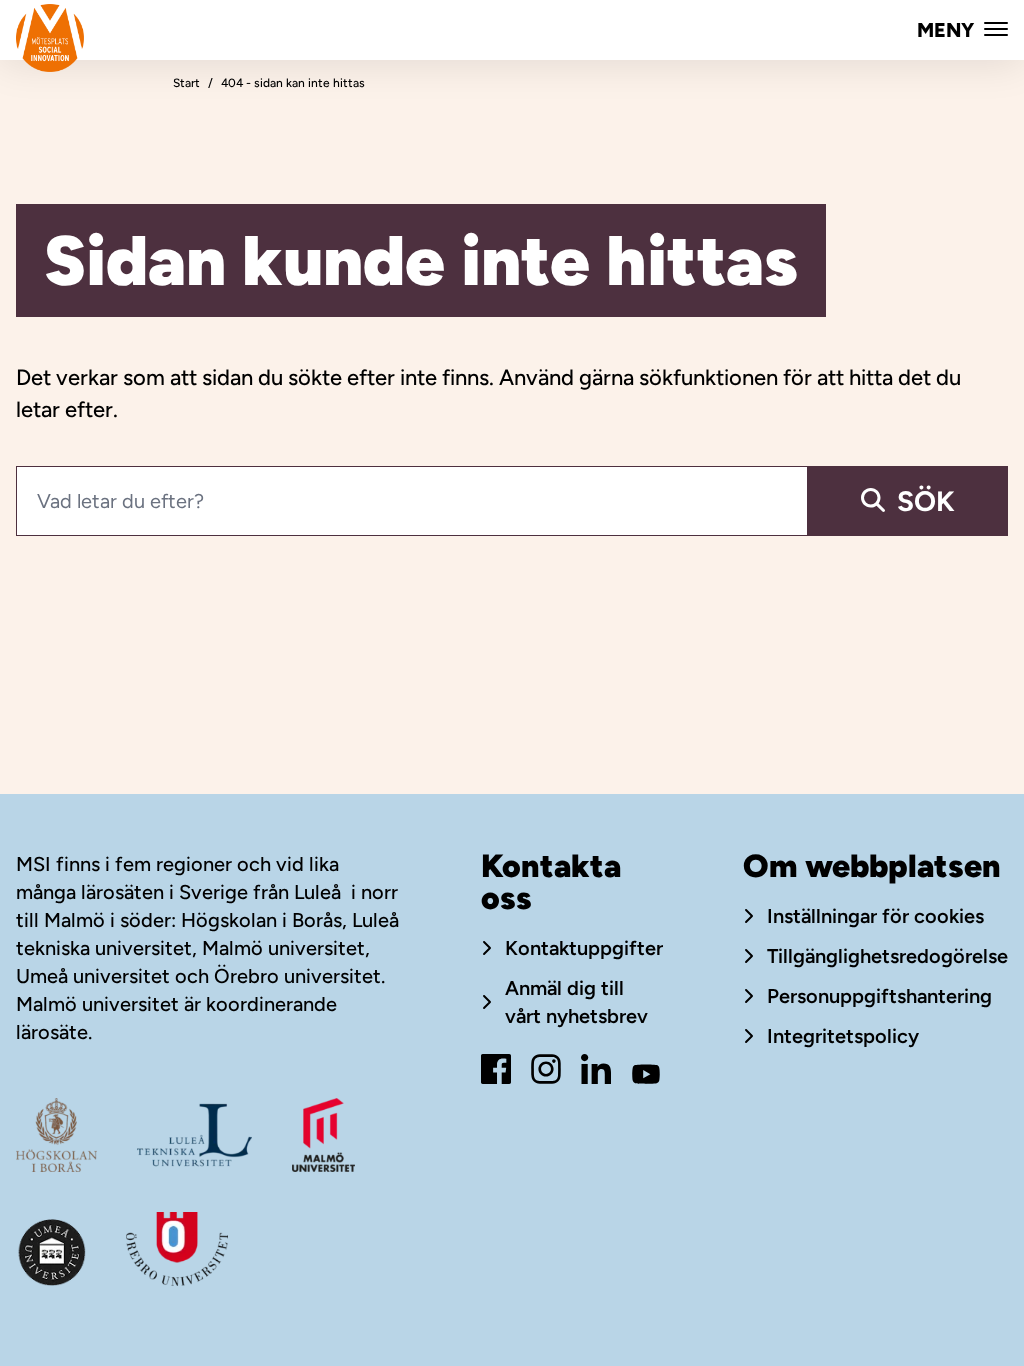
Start (186, 83)
